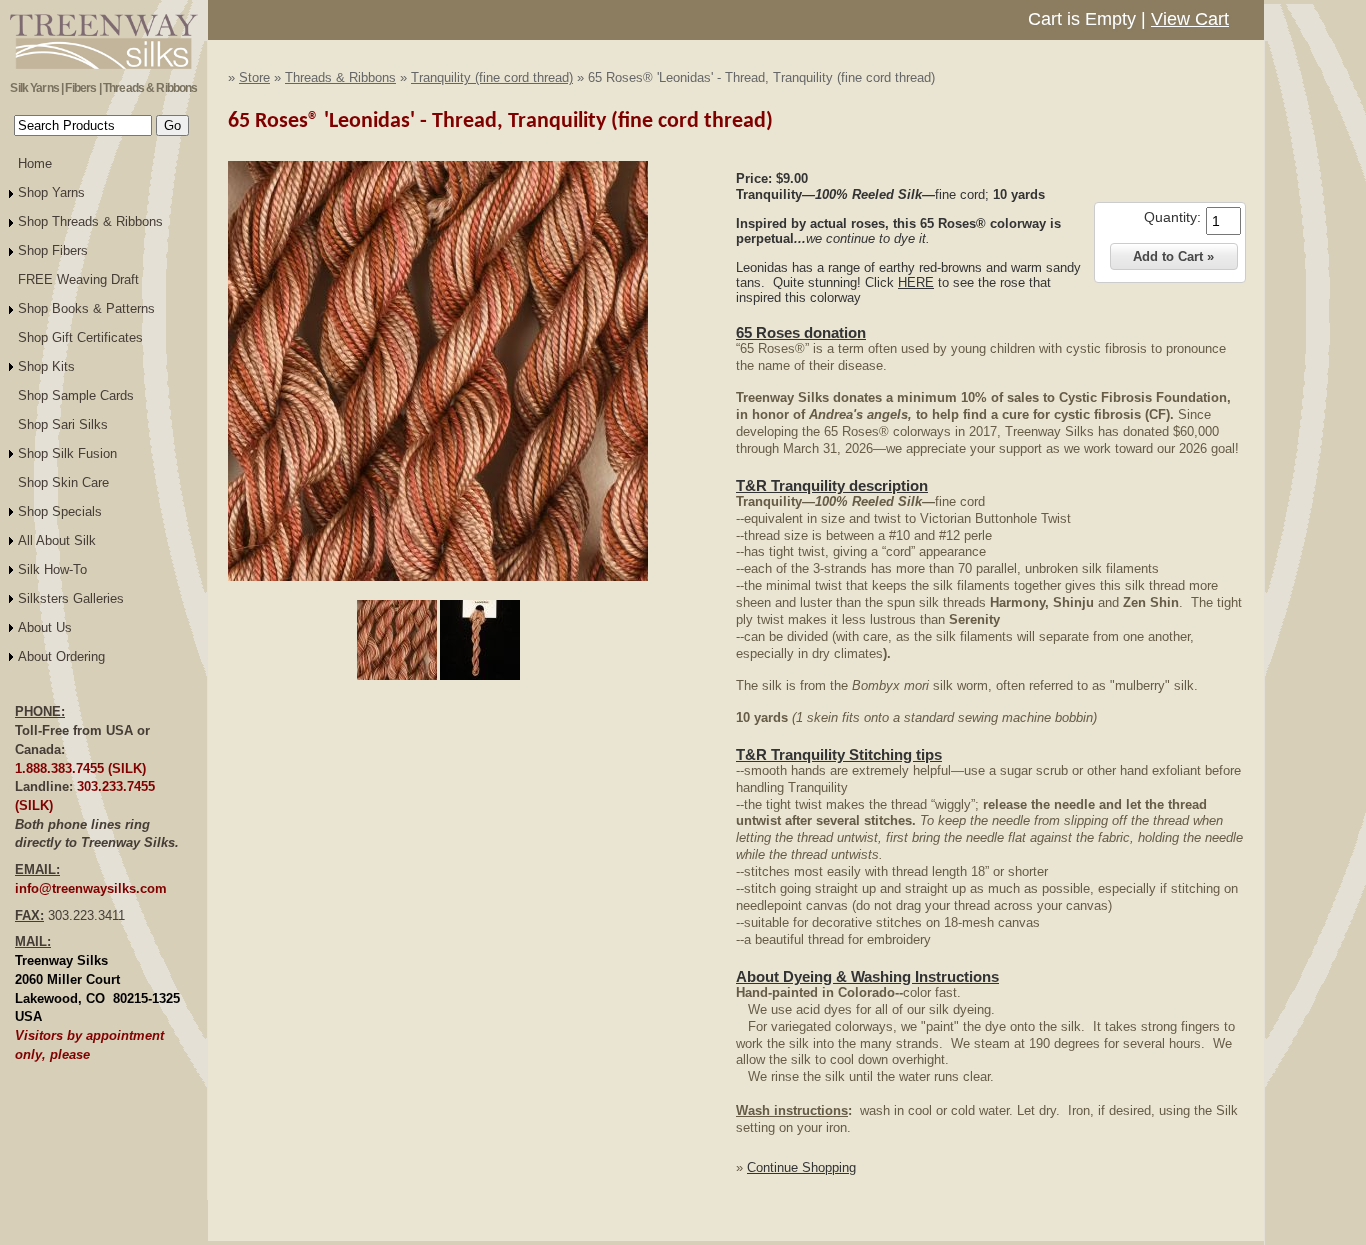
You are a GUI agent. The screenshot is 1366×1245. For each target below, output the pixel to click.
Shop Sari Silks (63, 424)
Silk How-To (52, 569)
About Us (45, 627)
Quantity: (1172, 217)
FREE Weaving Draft (78, 279)
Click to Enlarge (438, 590)
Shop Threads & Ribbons (90, 221)
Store (254, 77)
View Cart (1190, 19)
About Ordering (61, 656)
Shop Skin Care (63, 482)
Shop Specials (60, 511)
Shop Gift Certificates (80, 337)
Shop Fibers (53, 250)
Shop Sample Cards (76, 395)
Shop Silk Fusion (67, 453)
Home (35, 163)
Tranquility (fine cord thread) (492, 77)
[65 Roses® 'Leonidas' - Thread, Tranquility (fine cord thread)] (438, 577)
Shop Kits (46, 366)
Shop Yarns (51, 192)
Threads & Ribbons (340, 77)
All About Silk (57, 540)
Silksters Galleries (71, 598)
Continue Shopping (801, 1167)
